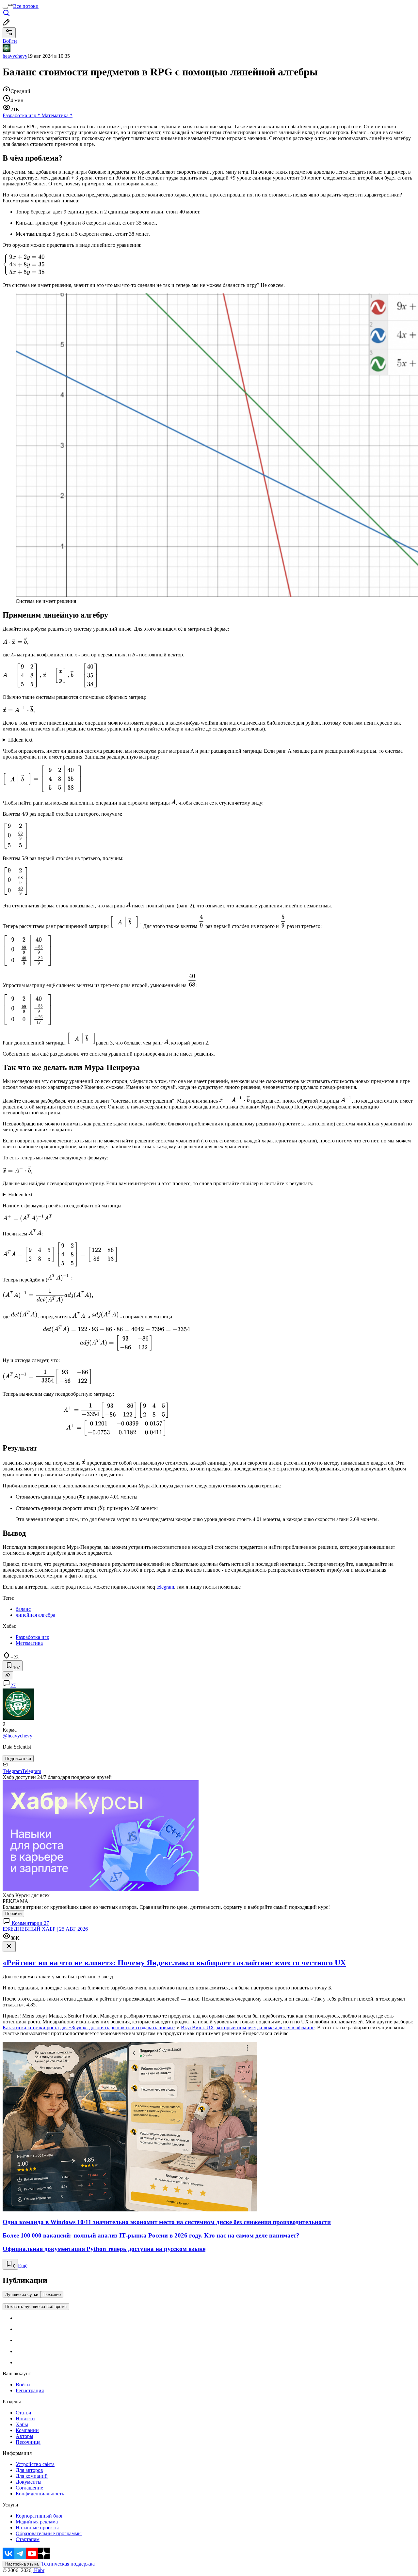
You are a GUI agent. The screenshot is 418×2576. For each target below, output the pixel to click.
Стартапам (28, 2539)
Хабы (22, 2424)
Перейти (13, 1914)
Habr (39, 2570)
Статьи (24, 2413)
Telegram (12, 1771)
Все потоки (26, 6)
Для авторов (29, 2470)
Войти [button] (10, 41)
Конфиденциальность (40, 2494)
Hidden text (20, 740)
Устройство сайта (35, 2464)
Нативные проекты (37, 2528)
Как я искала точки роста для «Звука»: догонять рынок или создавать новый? (89, 2027)
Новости (25, 2419)
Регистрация (30, 2390)
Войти (23, 2385)
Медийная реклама (37, 2522)
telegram (165, 1587)
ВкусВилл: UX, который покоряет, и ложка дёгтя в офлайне (248, 2027)
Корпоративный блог (40, 2516)
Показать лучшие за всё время (36, 2307)
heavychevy (15, 56)
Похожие (52, 2294)
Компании (27, 2430)
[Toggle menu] (5, 8)
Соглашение (29, 2488)
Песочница (28, 2442)
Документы (29, 2482)
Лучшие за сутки (22, 2294)
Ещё (23, 2266)
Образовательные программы (49, 2533)
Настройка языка (22, 2564)
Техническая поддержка (68, 2564)
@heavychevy (17, 1736)
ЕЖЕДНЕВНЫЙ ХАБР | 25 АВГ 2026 (45, 1929)
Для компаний (32, 2476)
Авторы (24, 2436)
